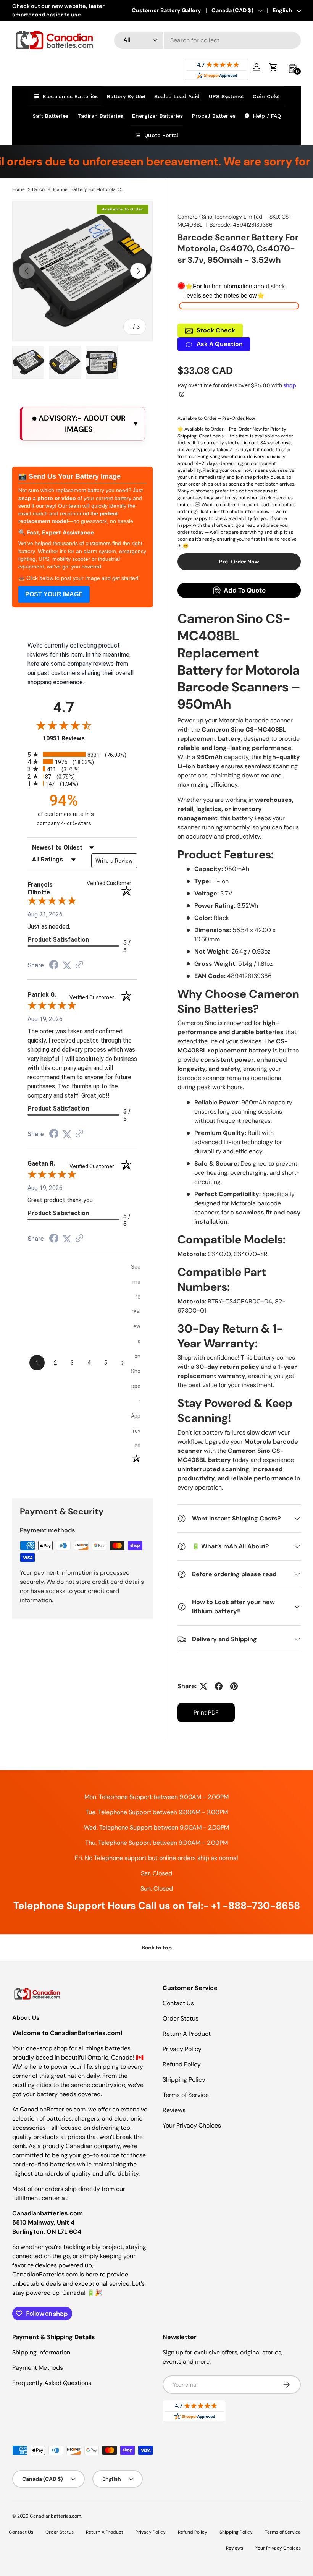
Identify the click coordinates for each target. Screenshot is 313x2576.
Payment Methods (38, 2368)
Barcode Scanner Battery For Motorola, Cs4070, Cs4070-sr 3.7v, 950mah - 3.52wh (78, 189)
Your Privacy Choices (192, 2125)
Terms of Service (186, 2095)
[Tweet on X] (203, 1686)
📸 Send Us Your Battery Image (69, 476)
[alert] (82, 424)
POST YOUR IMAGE (54, 594)
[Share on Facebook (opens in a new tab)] (54, 966)
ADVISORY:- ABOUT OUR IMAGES (81, 424)
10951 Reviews (71, 738)
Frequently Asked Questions (52, 2383)
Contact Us (178, 2003)
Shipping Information (41, 2352)
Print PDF (206, 1713)
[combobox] (207, 40)
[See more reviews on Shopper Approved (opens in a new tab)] (79, 965)
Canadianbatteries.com (56, 2516)
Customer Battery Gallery (166, 10)
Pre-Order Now (239, 562)
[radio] (82, 754)
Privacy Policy (182, 2049)
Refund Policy (182, 2064)
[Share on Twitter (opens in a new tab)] (67, 965)
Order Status (181, 2018)
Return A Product (187, 2034)
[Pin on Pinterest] (234, 1686)
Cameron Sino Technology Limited (220, 217)
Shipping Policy (184, 2080)
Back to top (157, 1948)
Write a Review (114, 861)
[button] (273, 67)
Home (19, 189)
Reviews (174, 2110)
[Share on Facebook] (219, 1686)
